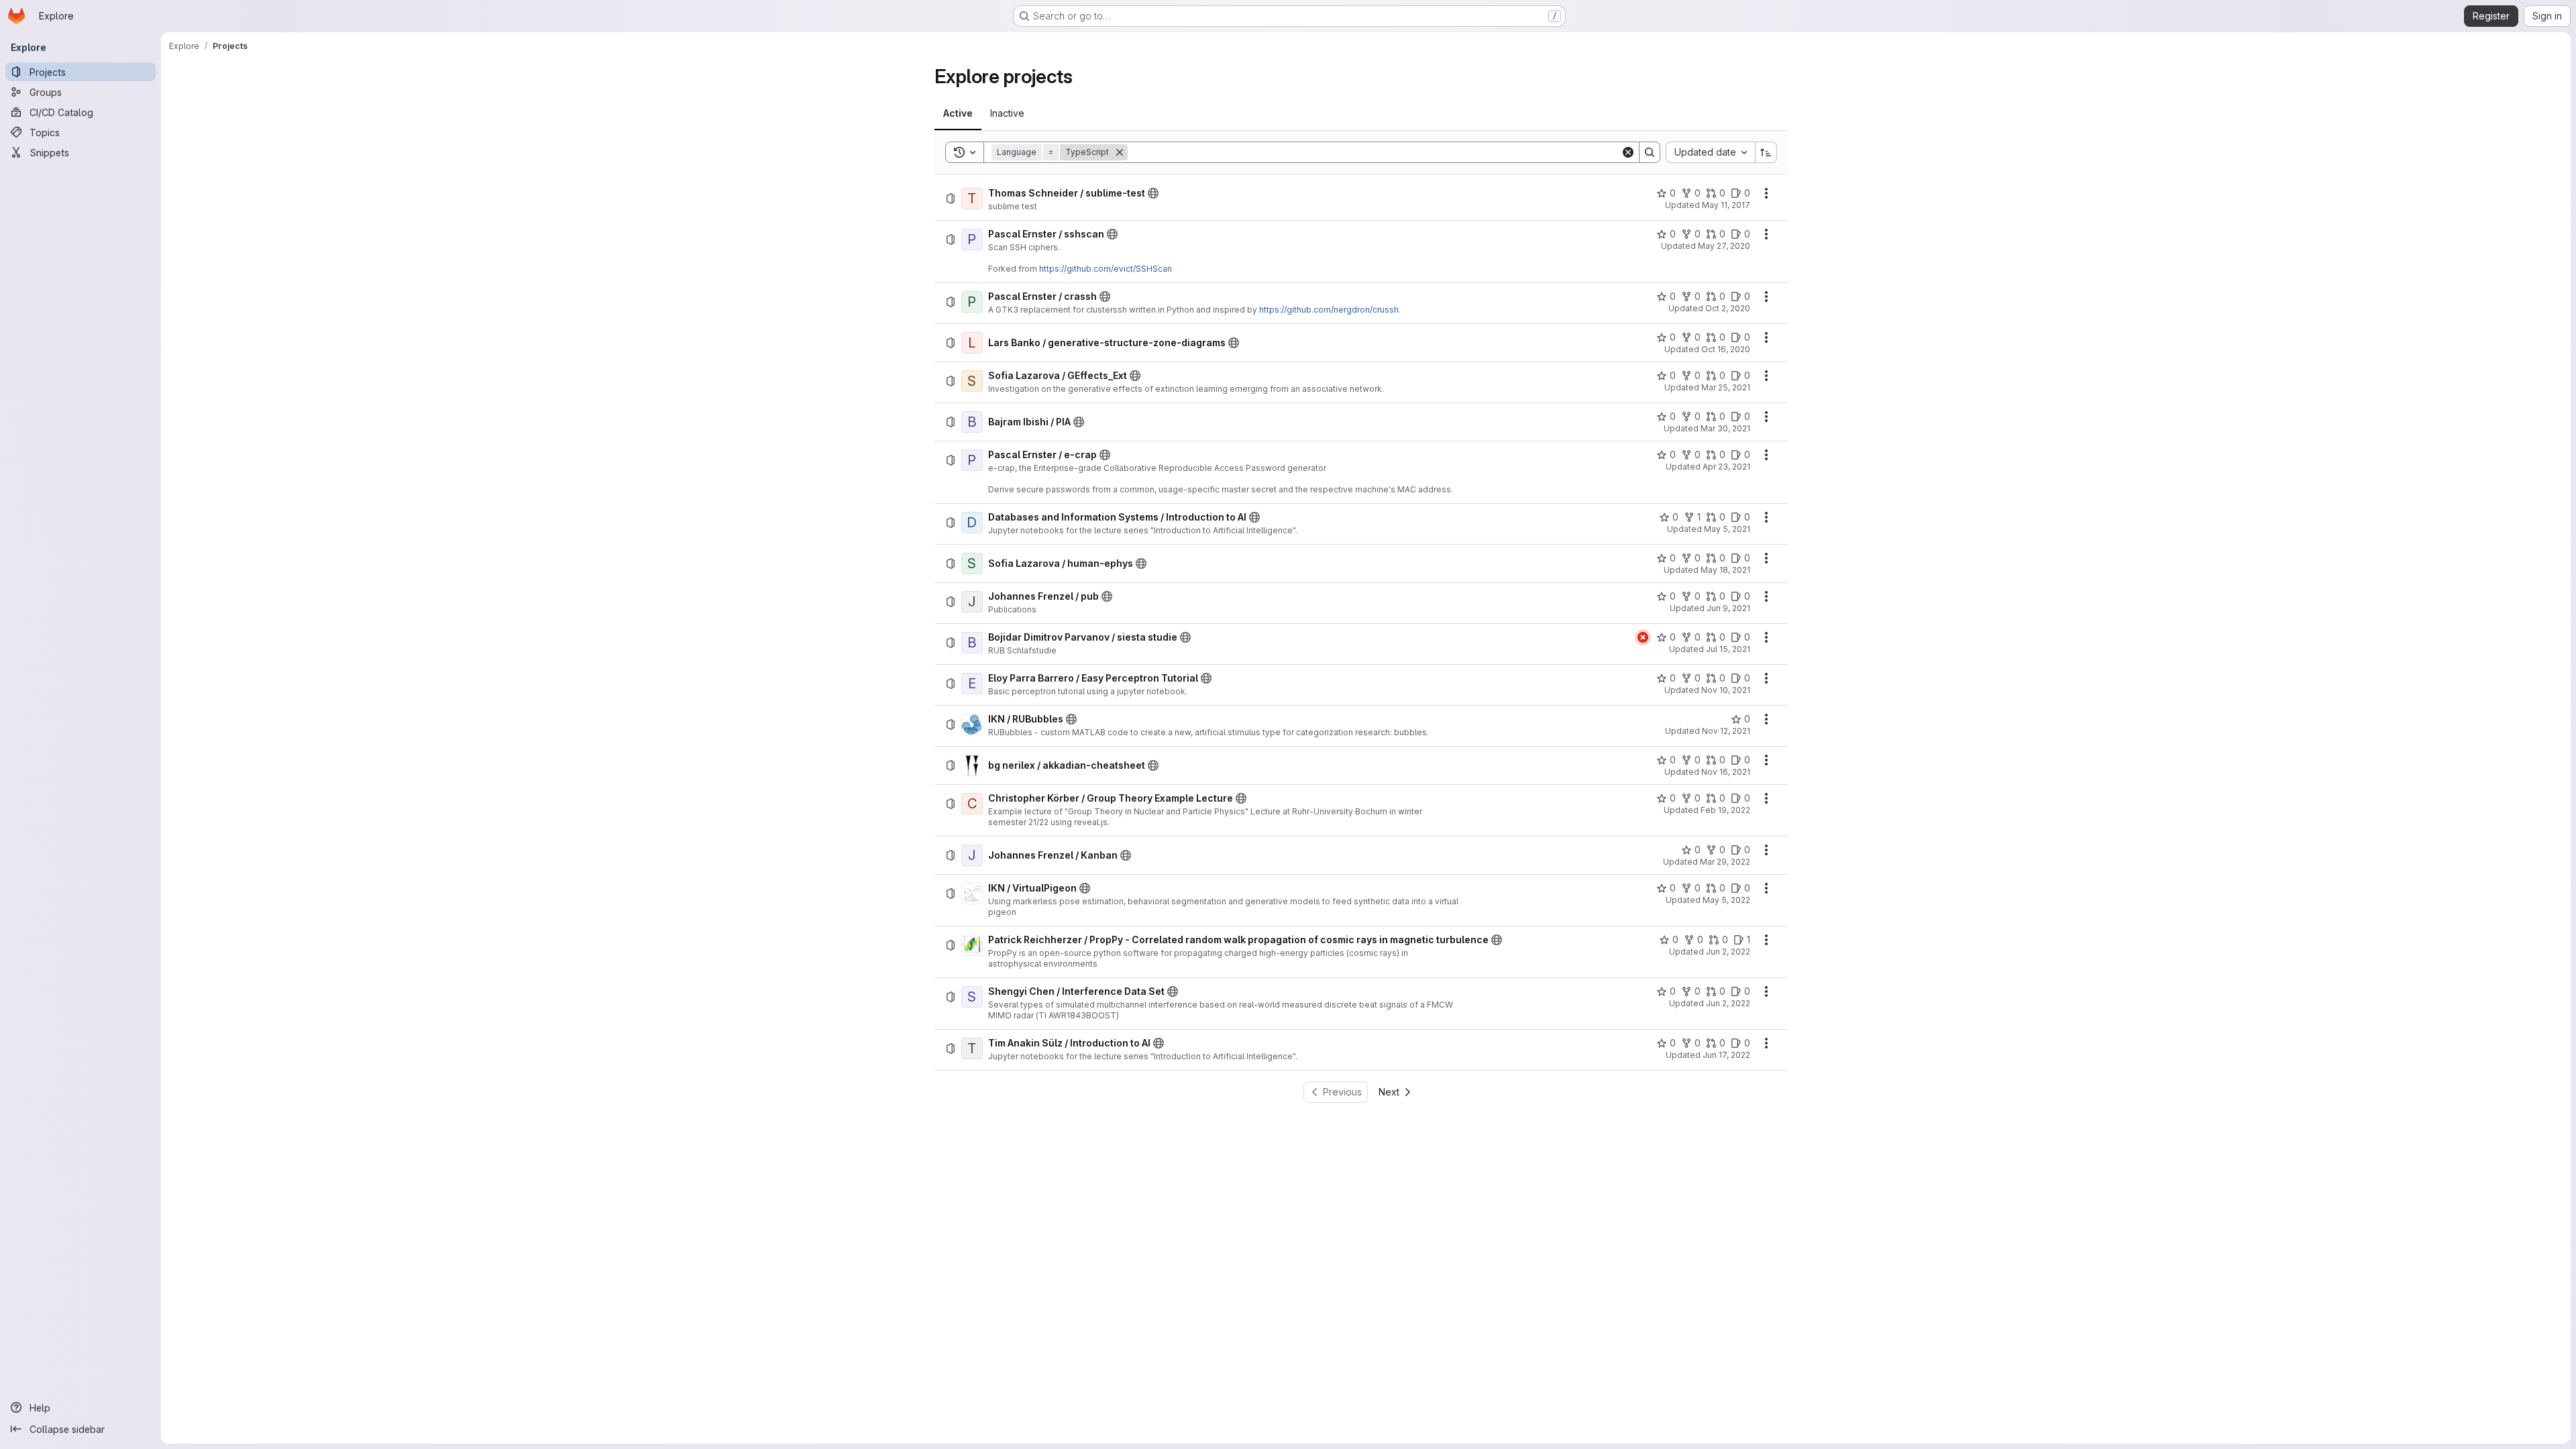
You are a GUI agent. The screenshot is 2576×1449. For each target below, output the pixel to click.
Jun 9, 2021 (1728, 608)
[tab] (958, 113)
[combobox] (1710, 152)
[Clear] (1628, 152)
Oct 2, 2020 (1728, 308)
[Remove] (1120, 152)
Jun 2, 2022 (1728, 952)
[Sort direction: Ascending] (1766, 152)
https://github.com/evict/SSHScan (1106, 269)
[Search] (1650, 152)
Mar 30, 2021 (1725, 428)
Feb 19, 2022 (1725, 810)
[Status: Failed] (1643, 637)
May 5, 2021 (1727, 529)
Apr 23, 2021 (1726, 467)
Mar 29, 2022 (1725, 862)
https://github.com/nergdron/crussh (1329, 310)
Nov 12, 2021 (1726, 731)
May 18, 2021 (1725, 570)
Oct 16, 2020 (1726, 349)
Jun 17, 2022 (1726, 1055)
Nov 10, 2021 (1726, 690)
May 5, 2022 (1726, 900)
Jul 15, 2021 (1728, 649)
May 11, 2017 (1726, 205)
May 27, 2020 (1724, 246)
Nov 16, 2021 (1726, 772)
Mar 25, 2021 (1726, 387)
